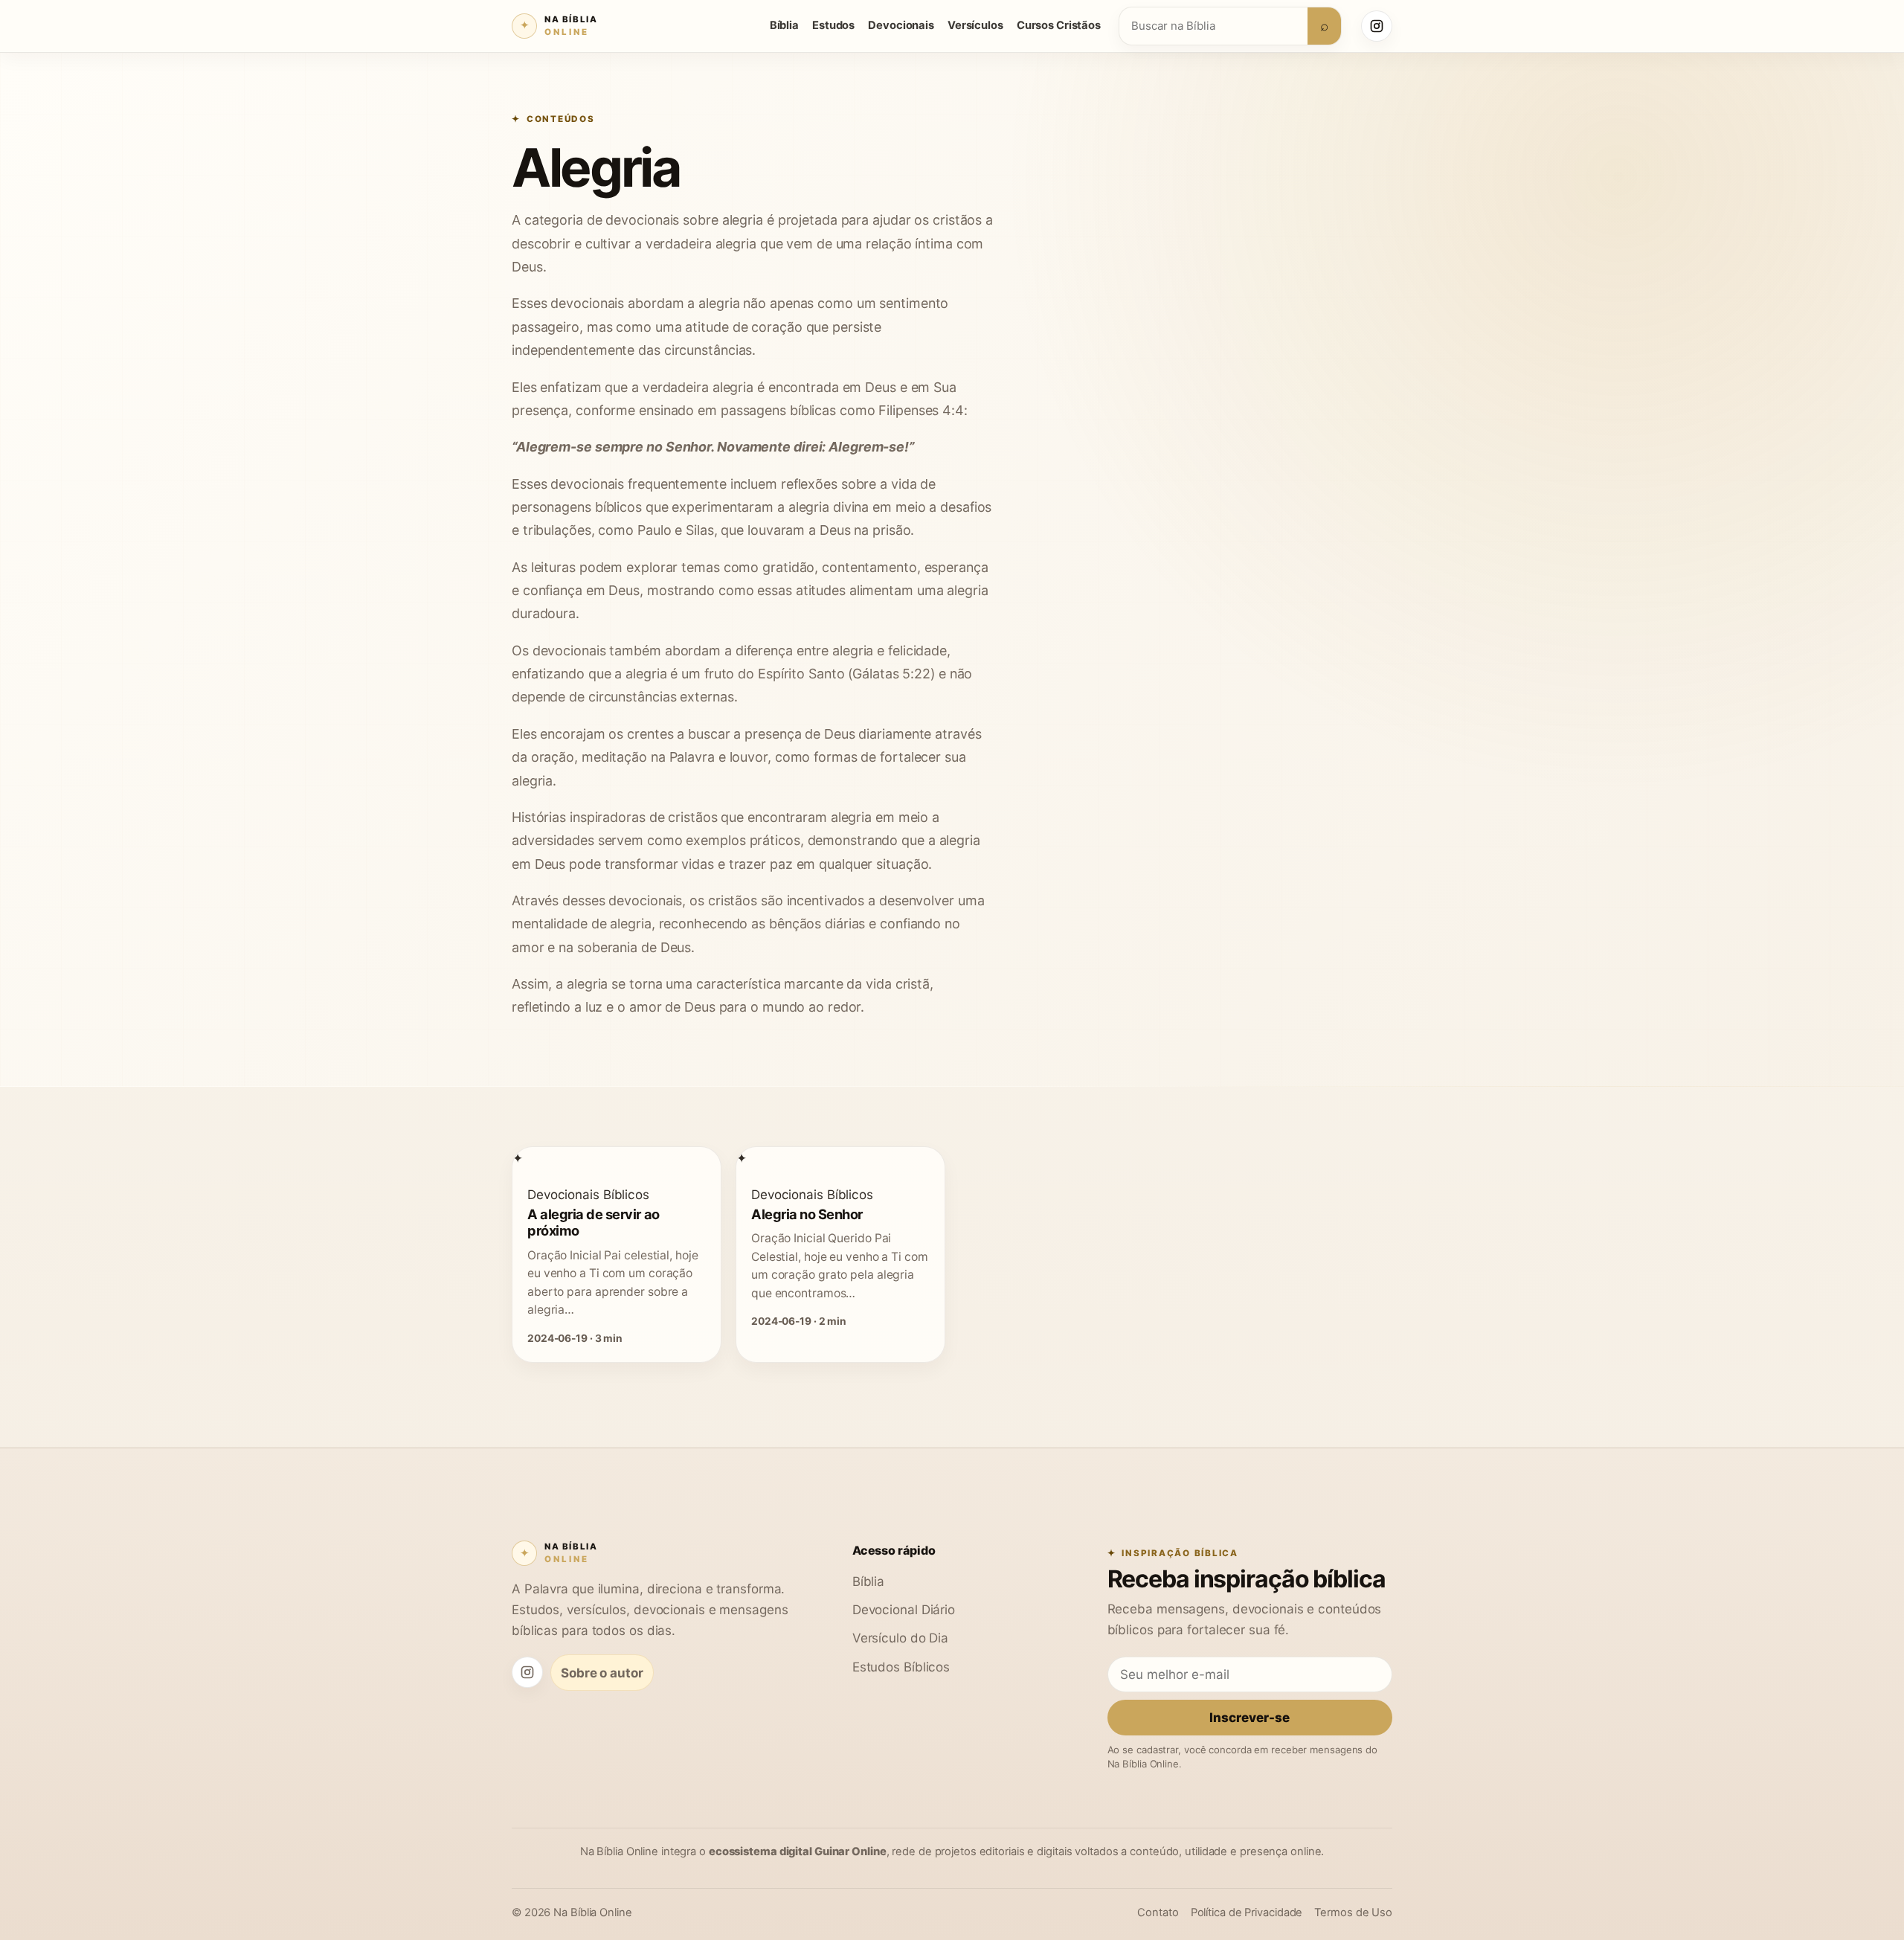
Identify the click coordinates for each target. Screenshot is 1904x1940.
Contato (1158, 1912)
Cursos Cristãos (1059, 25)
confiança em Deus (581, 590)
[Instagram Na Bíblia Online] (1377, 26)
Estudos (833, 25)
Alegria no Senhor (807, 1213)
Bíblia (784, 25)
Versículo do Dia (900, 1638)
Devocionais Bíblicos (588, 1194)
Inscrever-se (1249, 1717)
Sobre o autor (602, 1673)
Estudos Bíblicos (901, 1667)
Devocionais (901, 25)
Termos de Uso (1353, 1912)
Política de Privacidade (1247, 1912)
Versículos (975, 25)
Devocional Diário (904, 1609)
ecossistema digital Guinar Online (798, 1851)
